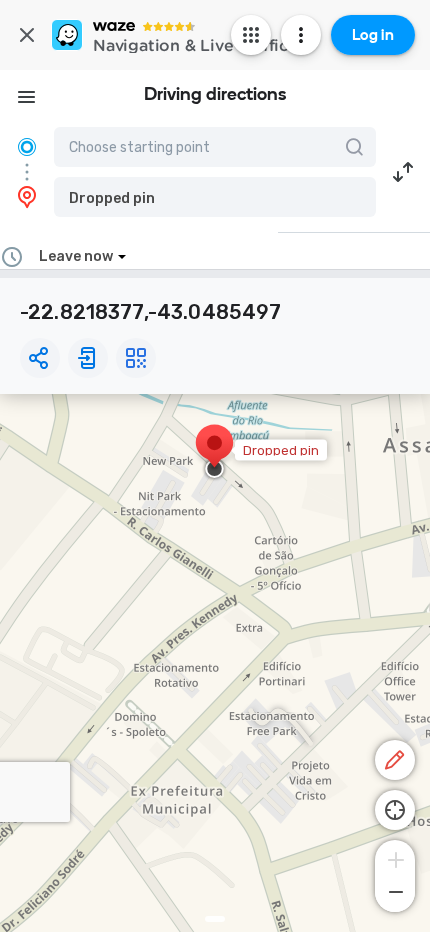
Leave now (76, 256)
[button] (215, 197)
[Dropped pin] (214, 453)
